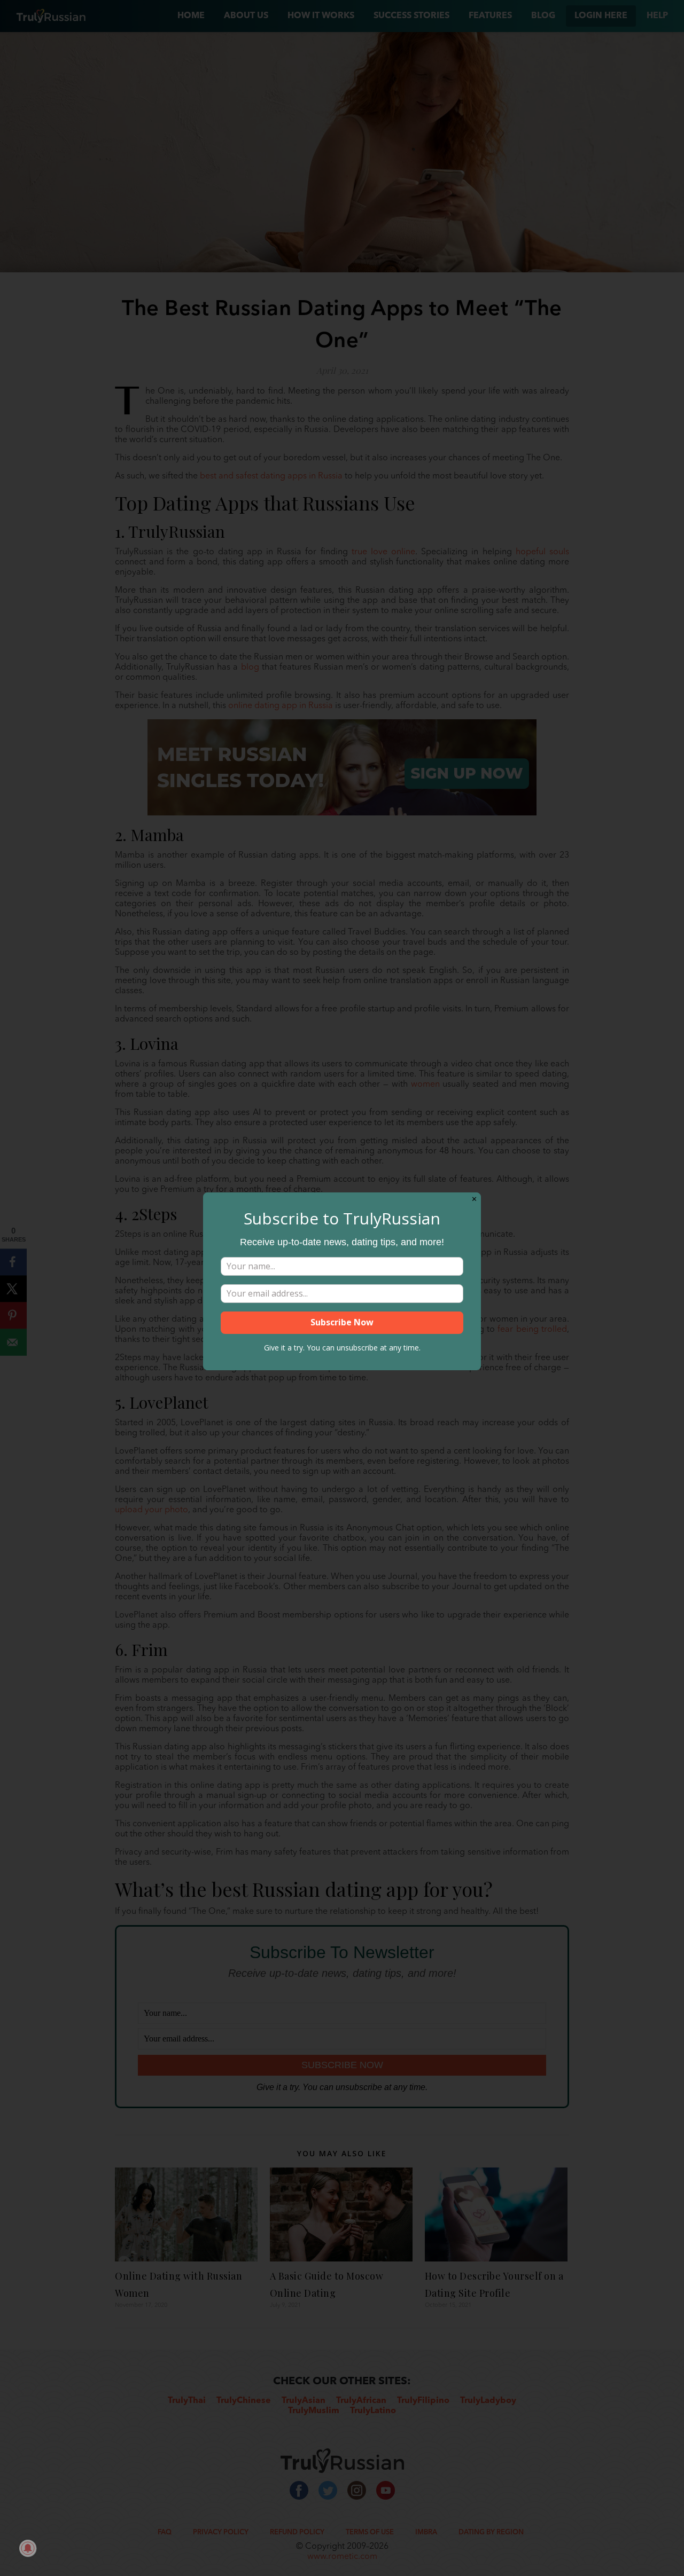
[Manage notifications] (28, 2548)
